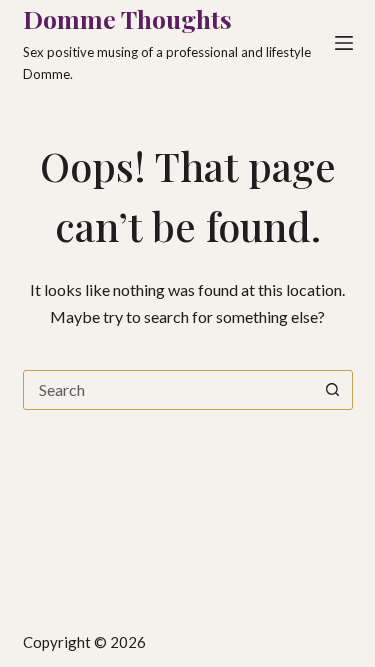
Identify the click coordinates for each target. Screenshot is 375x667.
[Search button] (333, 390)
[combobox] (169, 390)
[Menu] (344, 43)
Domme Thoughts (127, 18)
